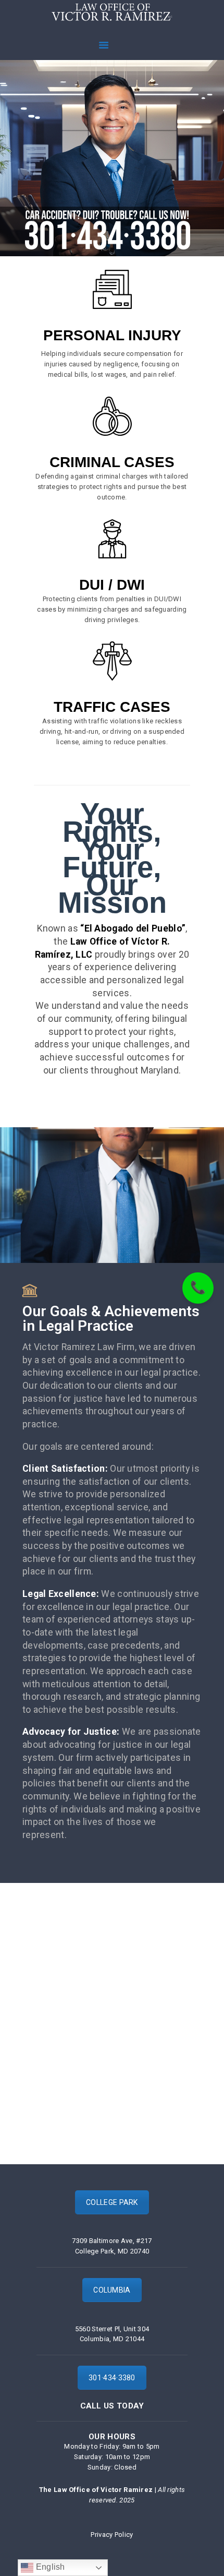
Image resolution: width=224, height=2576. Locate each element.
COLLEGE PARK (112, 2202)
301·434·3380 (112, 2378)
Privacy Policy (112, 2535)
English (49, 2567)
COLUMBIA (112, 2290)
